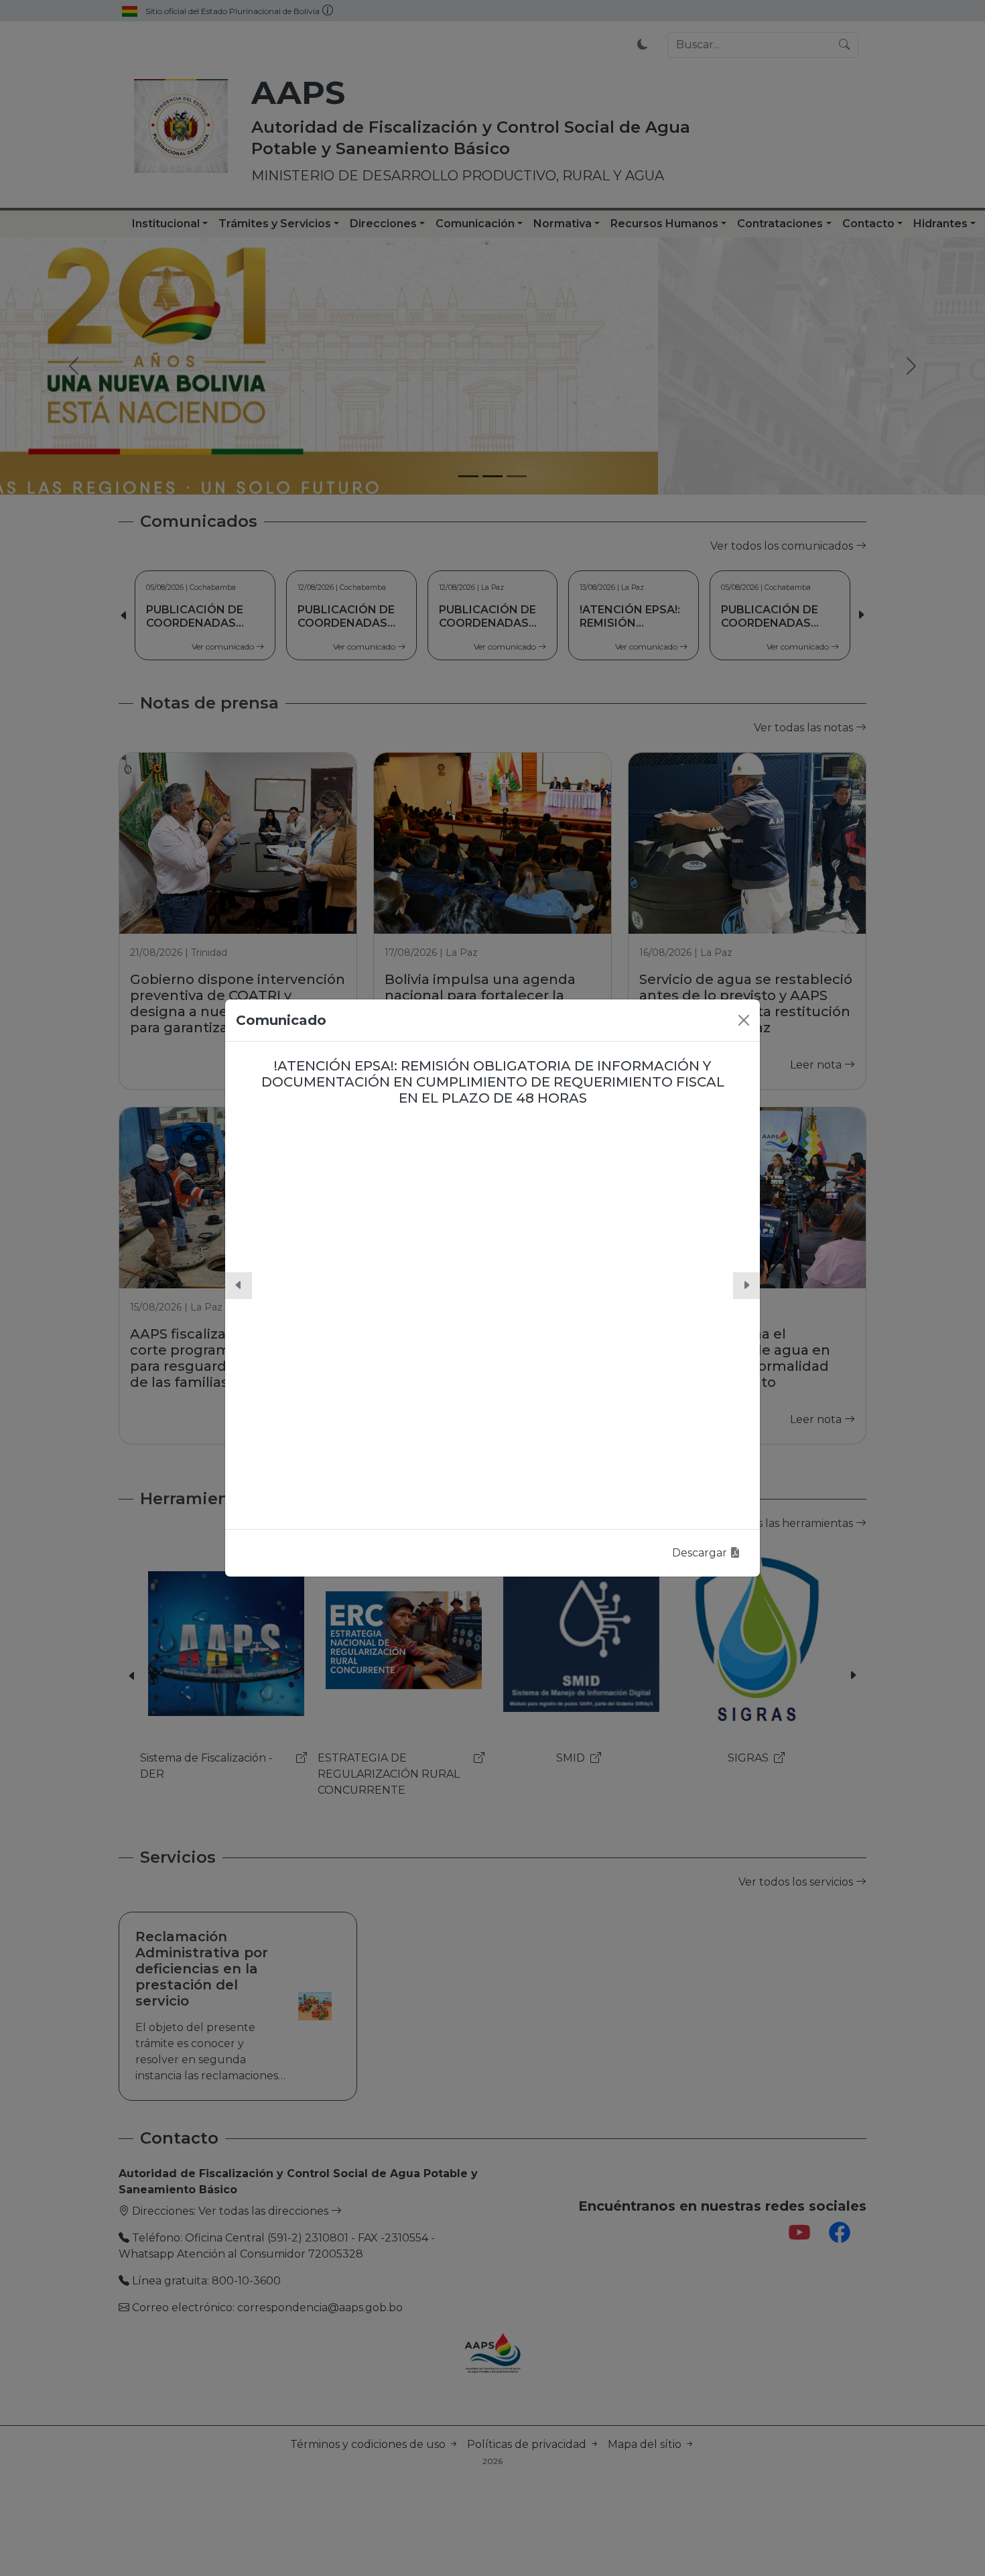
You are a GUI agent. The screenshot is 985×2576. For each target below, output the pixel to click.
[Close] (744, 1020)
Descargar (701, 1553)
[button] (239, 1286)
